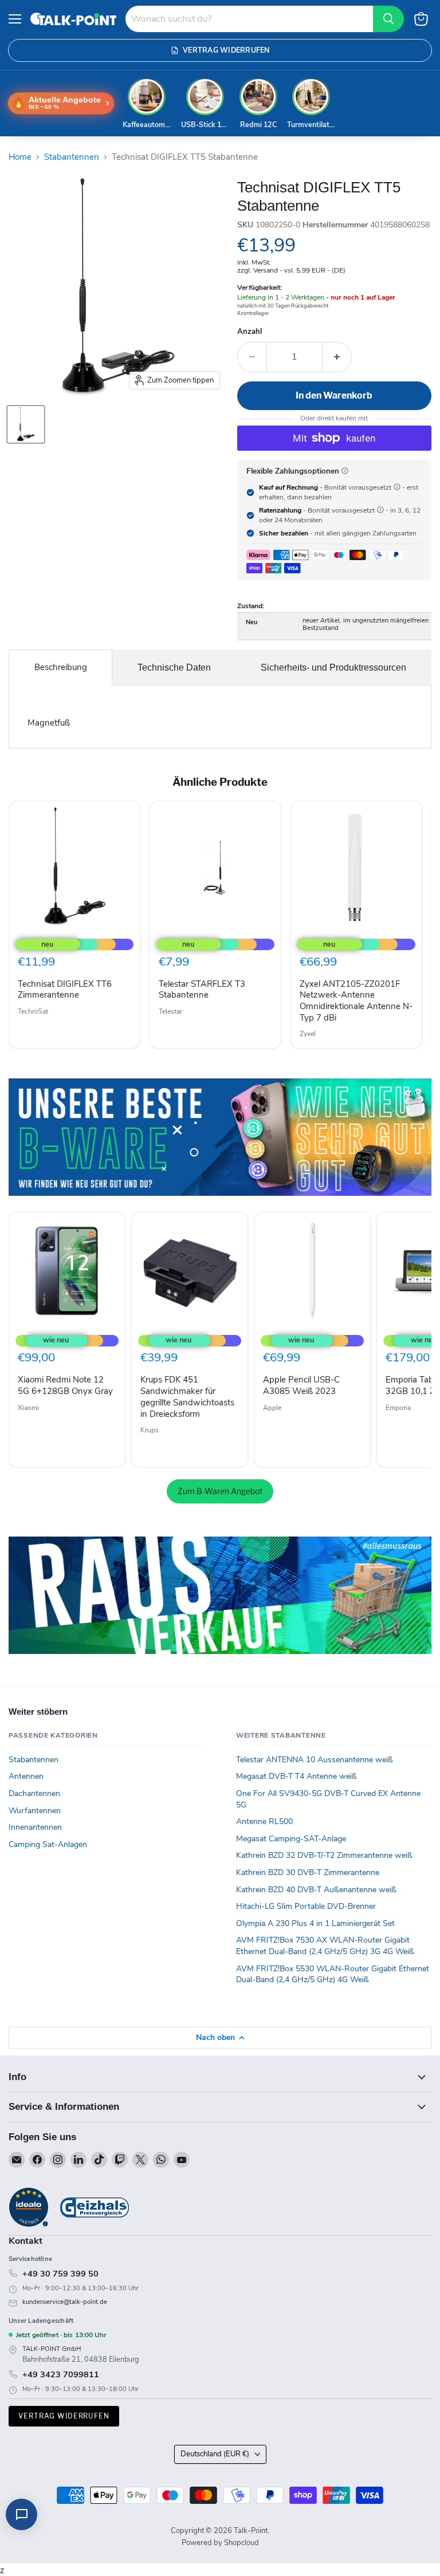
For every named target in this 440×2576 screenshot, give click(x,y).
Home (20, 157)
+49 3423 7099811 (61, 2374)
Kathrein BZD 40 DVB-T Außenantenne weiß (316, 1890)
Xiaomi (28, 1408)
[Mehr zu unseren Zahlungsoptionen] (345, 471)
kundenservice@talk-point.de (65, 2302)
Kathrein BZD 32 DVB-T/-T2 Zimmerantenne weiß (324, 1855)
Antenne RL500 (264, 1821)
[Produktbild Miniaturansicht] (26, 424)
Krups (150, 1430)
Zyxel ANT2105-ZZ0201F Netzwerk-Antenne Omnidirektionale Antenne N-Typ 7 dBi (356, 1001)
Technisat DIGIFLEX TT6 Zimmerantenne (65, 990)
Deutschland (215, 2454)
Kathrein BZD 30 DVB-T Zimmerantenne (308, 1872)
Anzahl (250, 332)
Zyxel (308, 1034)
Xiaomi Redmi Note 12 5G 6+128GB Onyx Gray (65, 1385)
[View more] (220, 1137)
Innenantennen (35, 1827)
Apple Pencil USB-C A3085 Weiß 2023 (301, 1385)
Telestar (170, 1011)
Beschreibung (61, 667)
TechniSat (33, 1011)
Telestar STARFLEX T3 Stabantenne (202, 990)
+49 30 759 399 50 (60, 2274)
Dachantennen (34, 1793)
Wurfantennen (35, 1811)
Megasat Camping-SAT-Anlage (291, 1839)
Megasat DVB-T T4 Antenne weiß (296, 1776)
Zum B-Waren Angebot (220, 1491)
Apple (272, 1408)
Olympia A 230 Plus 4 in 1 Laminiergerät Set (315, 1923)
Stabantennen (72, 157)
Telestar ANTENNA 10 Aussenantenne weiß (315, 1760)
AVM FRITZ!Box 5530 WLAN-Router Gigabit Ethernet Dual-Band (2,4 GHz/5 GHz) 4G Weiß (333, 1974)
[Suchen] (388, 19)
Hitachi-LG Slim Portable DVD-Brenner (306, 1906)
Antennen (26, 1776)
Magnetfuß (49, 723)
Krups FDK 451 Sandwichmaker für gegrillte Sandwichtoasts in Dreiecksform (187, 1397)
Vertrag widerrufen (64, 2416)
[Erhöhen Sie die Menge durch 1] (337, 357)
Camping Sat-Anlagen (48, 1844)
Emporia (398, 1408)
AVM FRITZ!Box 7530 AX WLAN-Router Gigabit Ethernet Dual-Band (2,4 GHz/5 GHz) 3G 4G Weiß (325, 1946)
